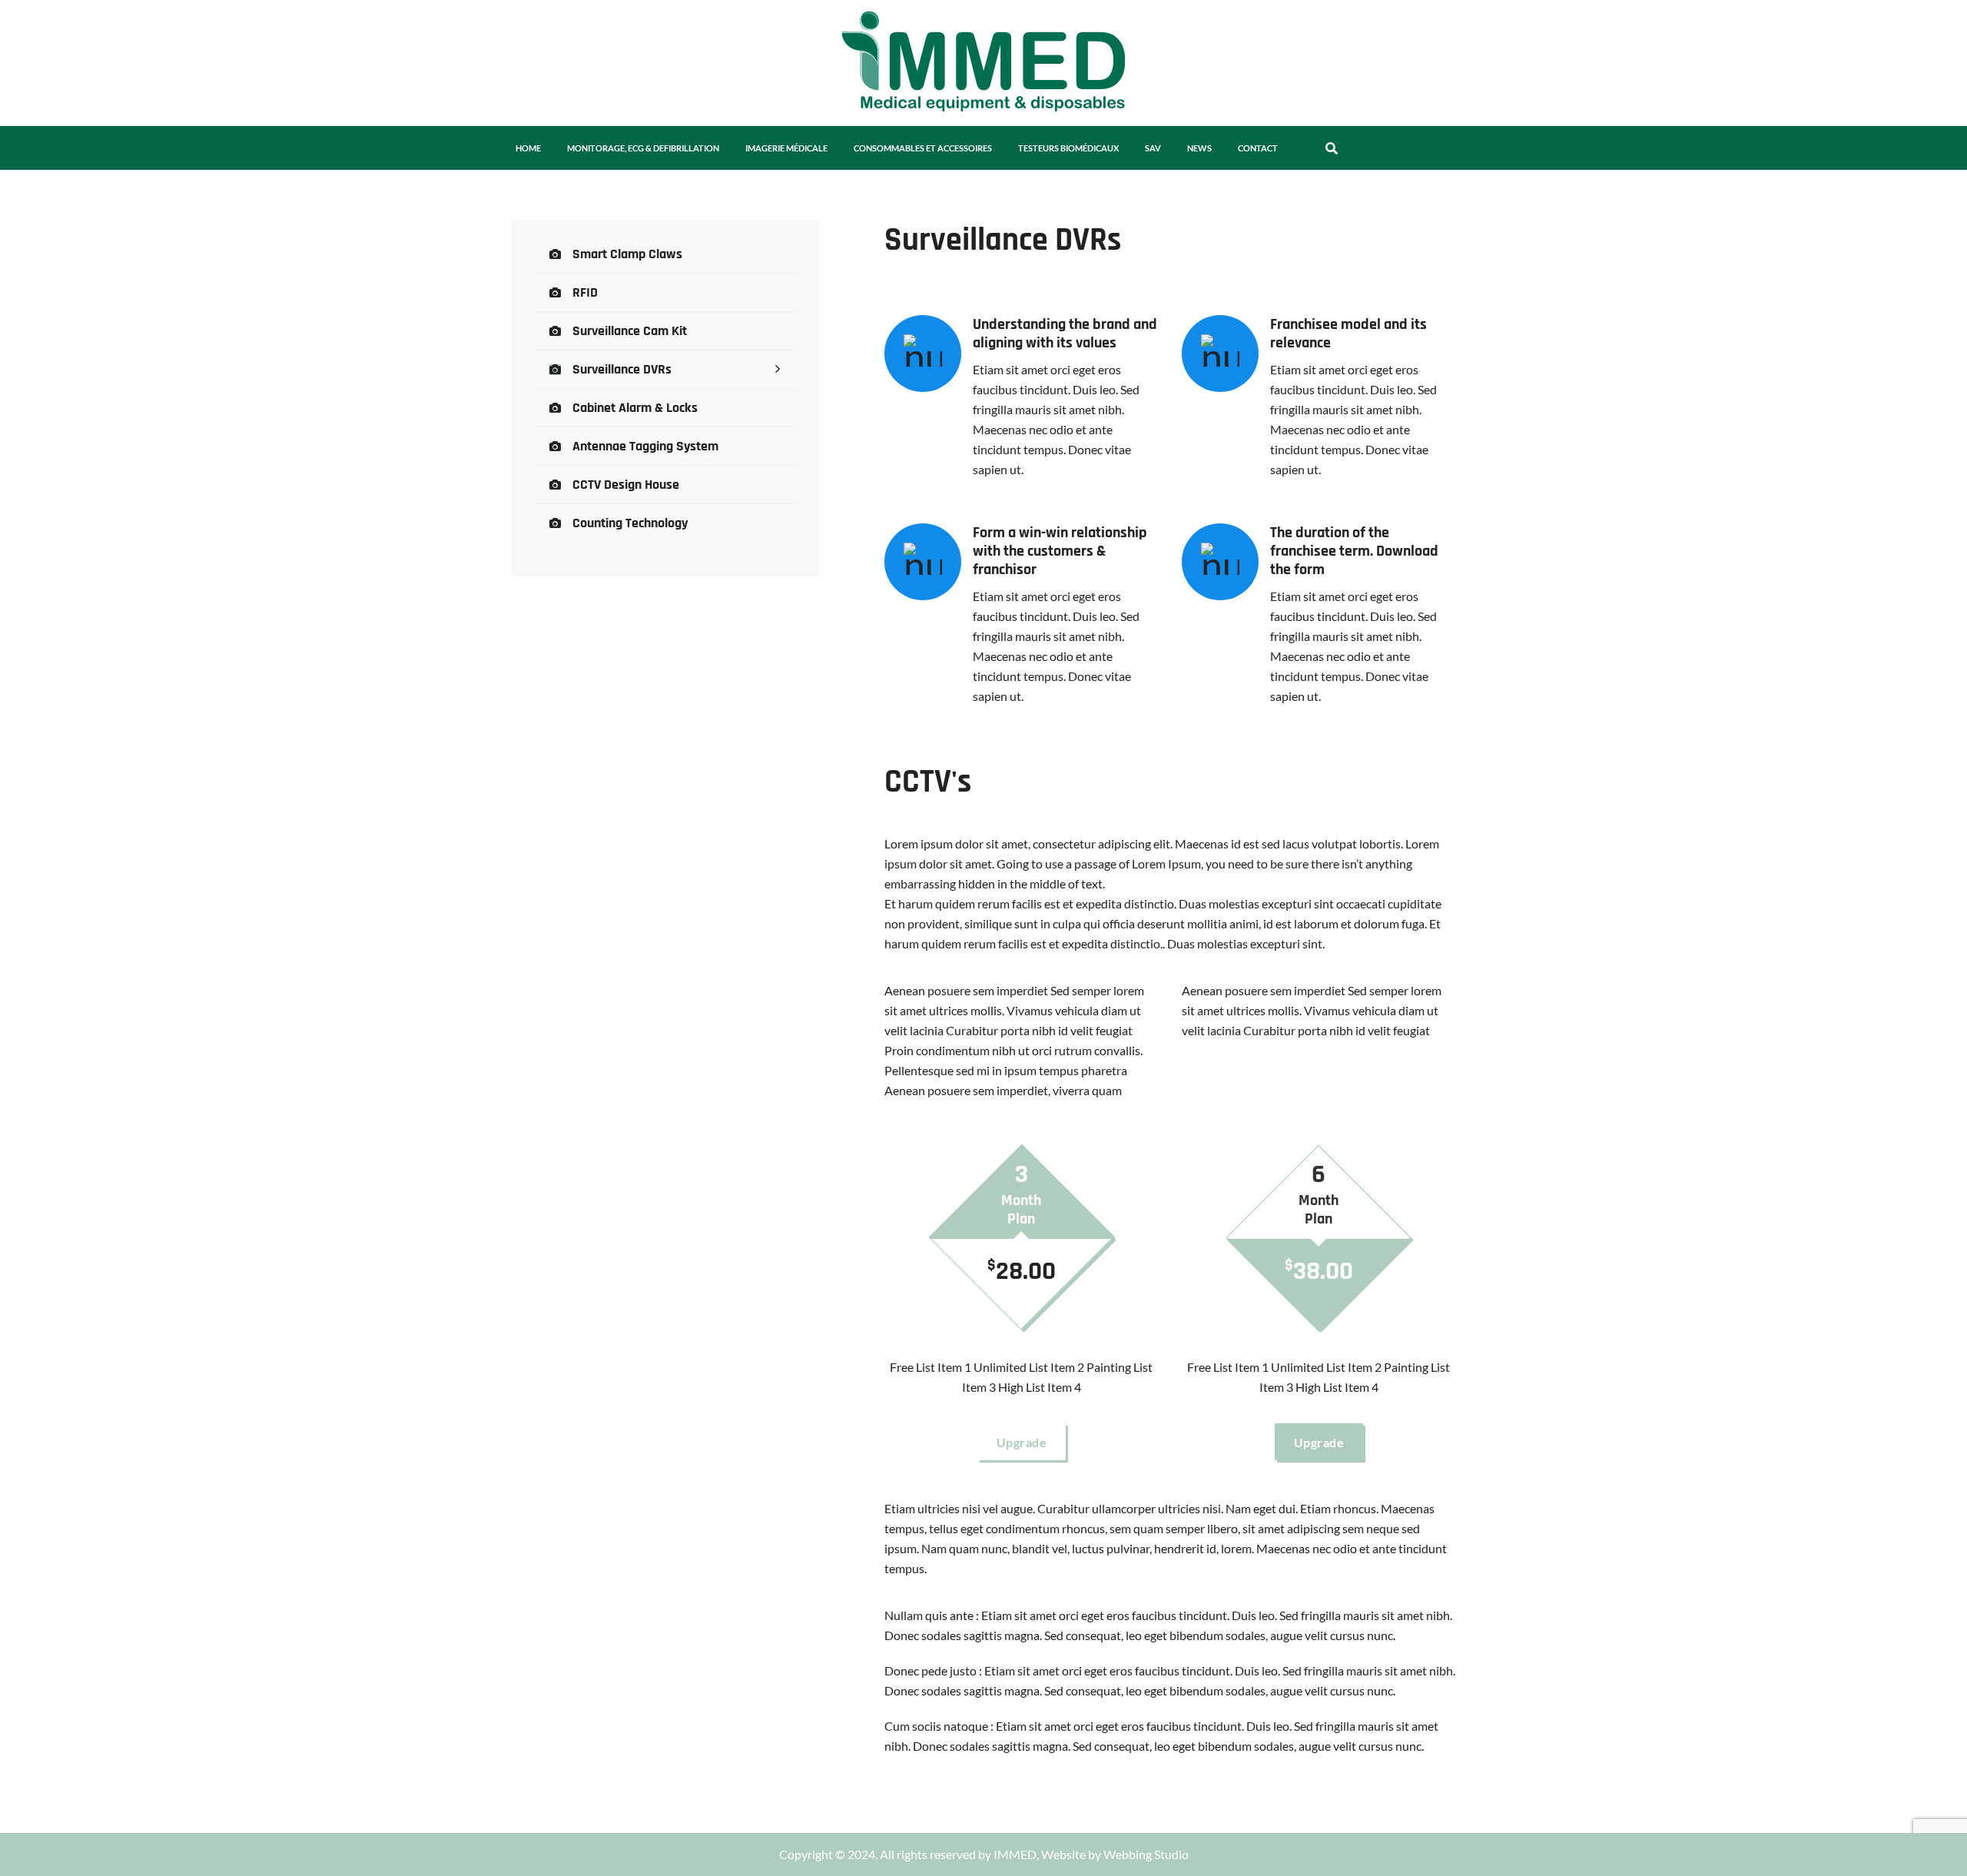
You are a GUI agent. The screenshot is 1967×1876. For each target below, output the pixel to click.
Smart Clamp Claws (627, 254)
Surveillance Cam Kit (630, 331)
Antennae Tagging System (645, 446)
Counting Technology (630, 523)
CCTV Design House (626, 485)
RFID (585, 292)
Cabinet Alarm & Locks (635, 408)
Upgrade (1022, 1442)
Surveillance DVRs (622, 369)
